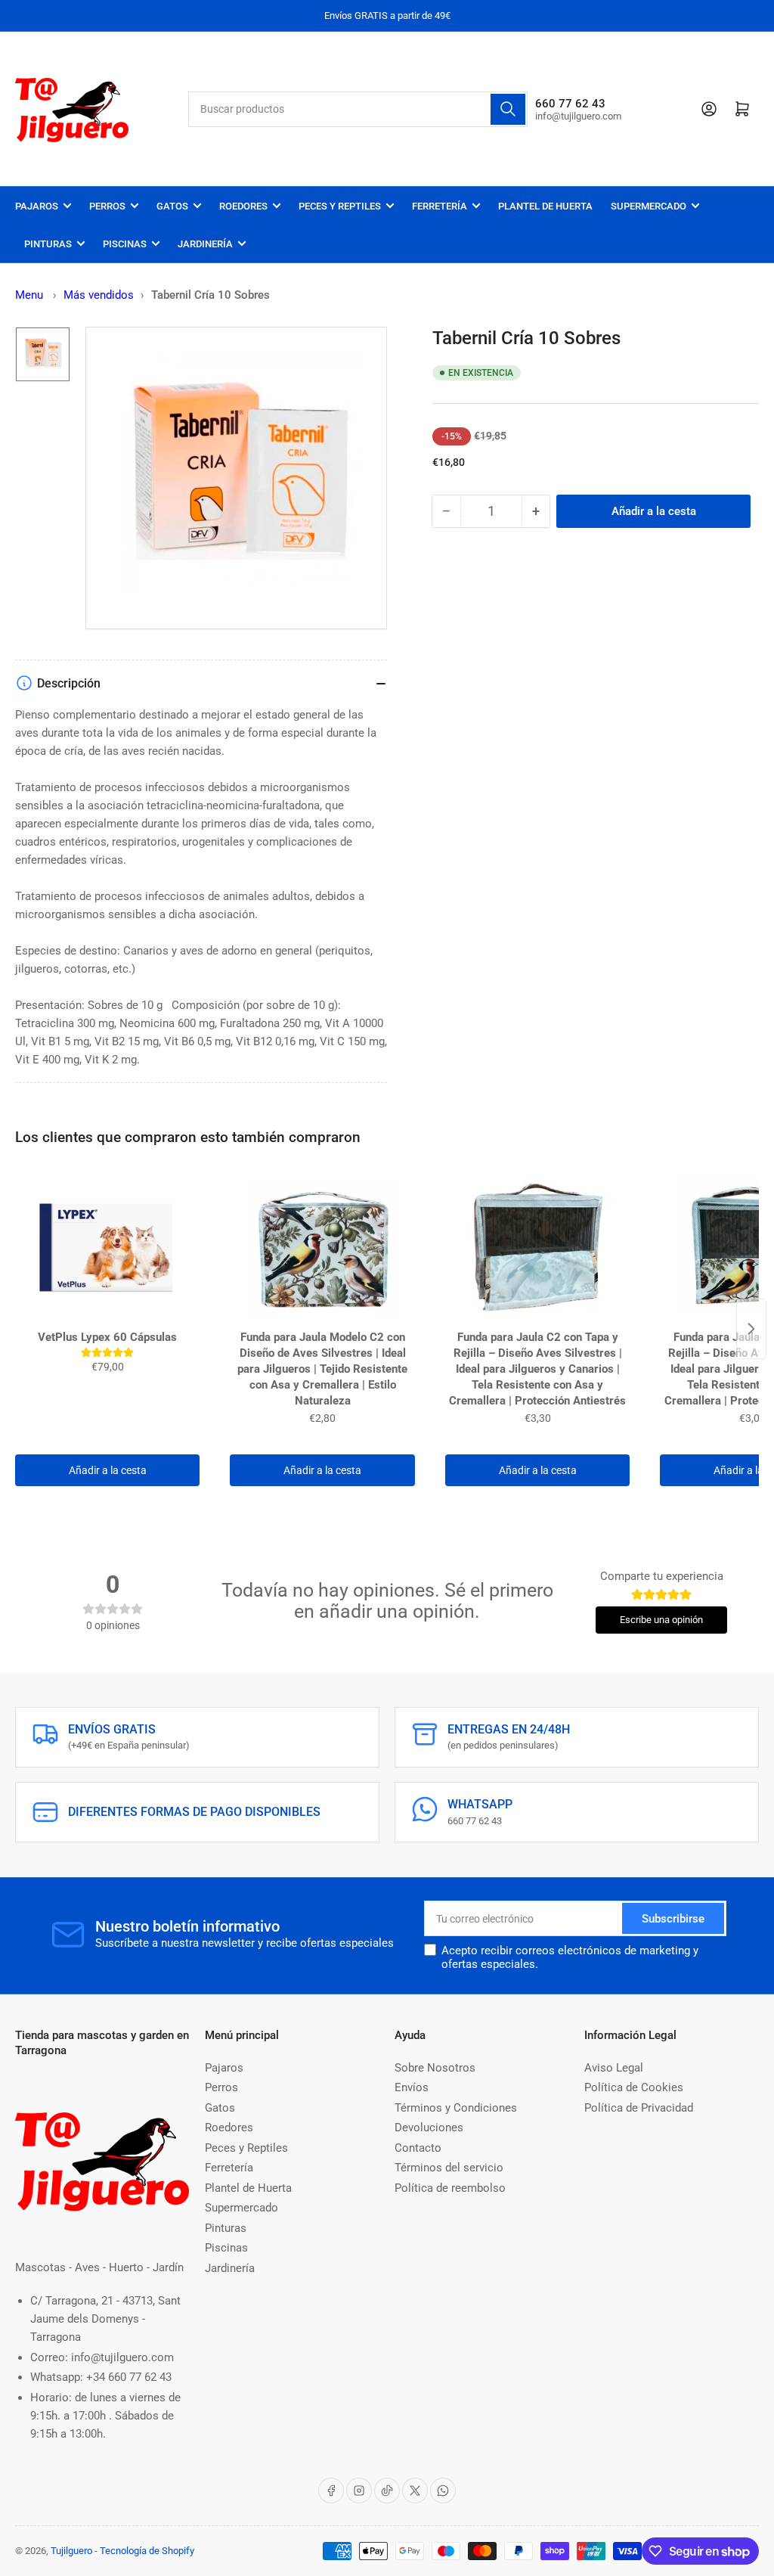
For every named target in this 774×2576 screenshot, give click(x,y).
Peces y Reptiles (340, 206)
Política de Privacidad (639, 2108)
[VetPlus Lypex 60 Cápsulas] (107, 1248)
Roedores (243, 206)
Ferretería (440, 206)
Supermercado (649, 206)
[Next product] (751, 1329)
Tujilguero (71, 2551)
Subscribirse (673, 1919)
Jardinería (205, 244)
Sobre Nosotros (435, 2068)
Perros (107, 206)
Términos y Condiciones (456, 2108)
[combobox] (358, 109)
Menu (29, 295)
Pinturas (48, 244)
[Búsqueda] (508, 109)
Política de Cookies (634, 2087)
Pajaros (37, 206)
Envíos (412, 2087)
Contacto (418, 2148)
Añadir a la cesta (108, 1470)
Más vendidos (99, 295)
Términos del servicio (449, 2168)
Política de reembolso (450, 2188)
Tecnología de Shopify (147, 2551)
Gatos (172, 206)
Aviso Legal (614, 2068)
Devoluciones (429, 2128)
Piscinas (125, 244)
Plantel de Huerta (545, 206)
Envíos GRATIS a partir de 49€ (387, 16)
